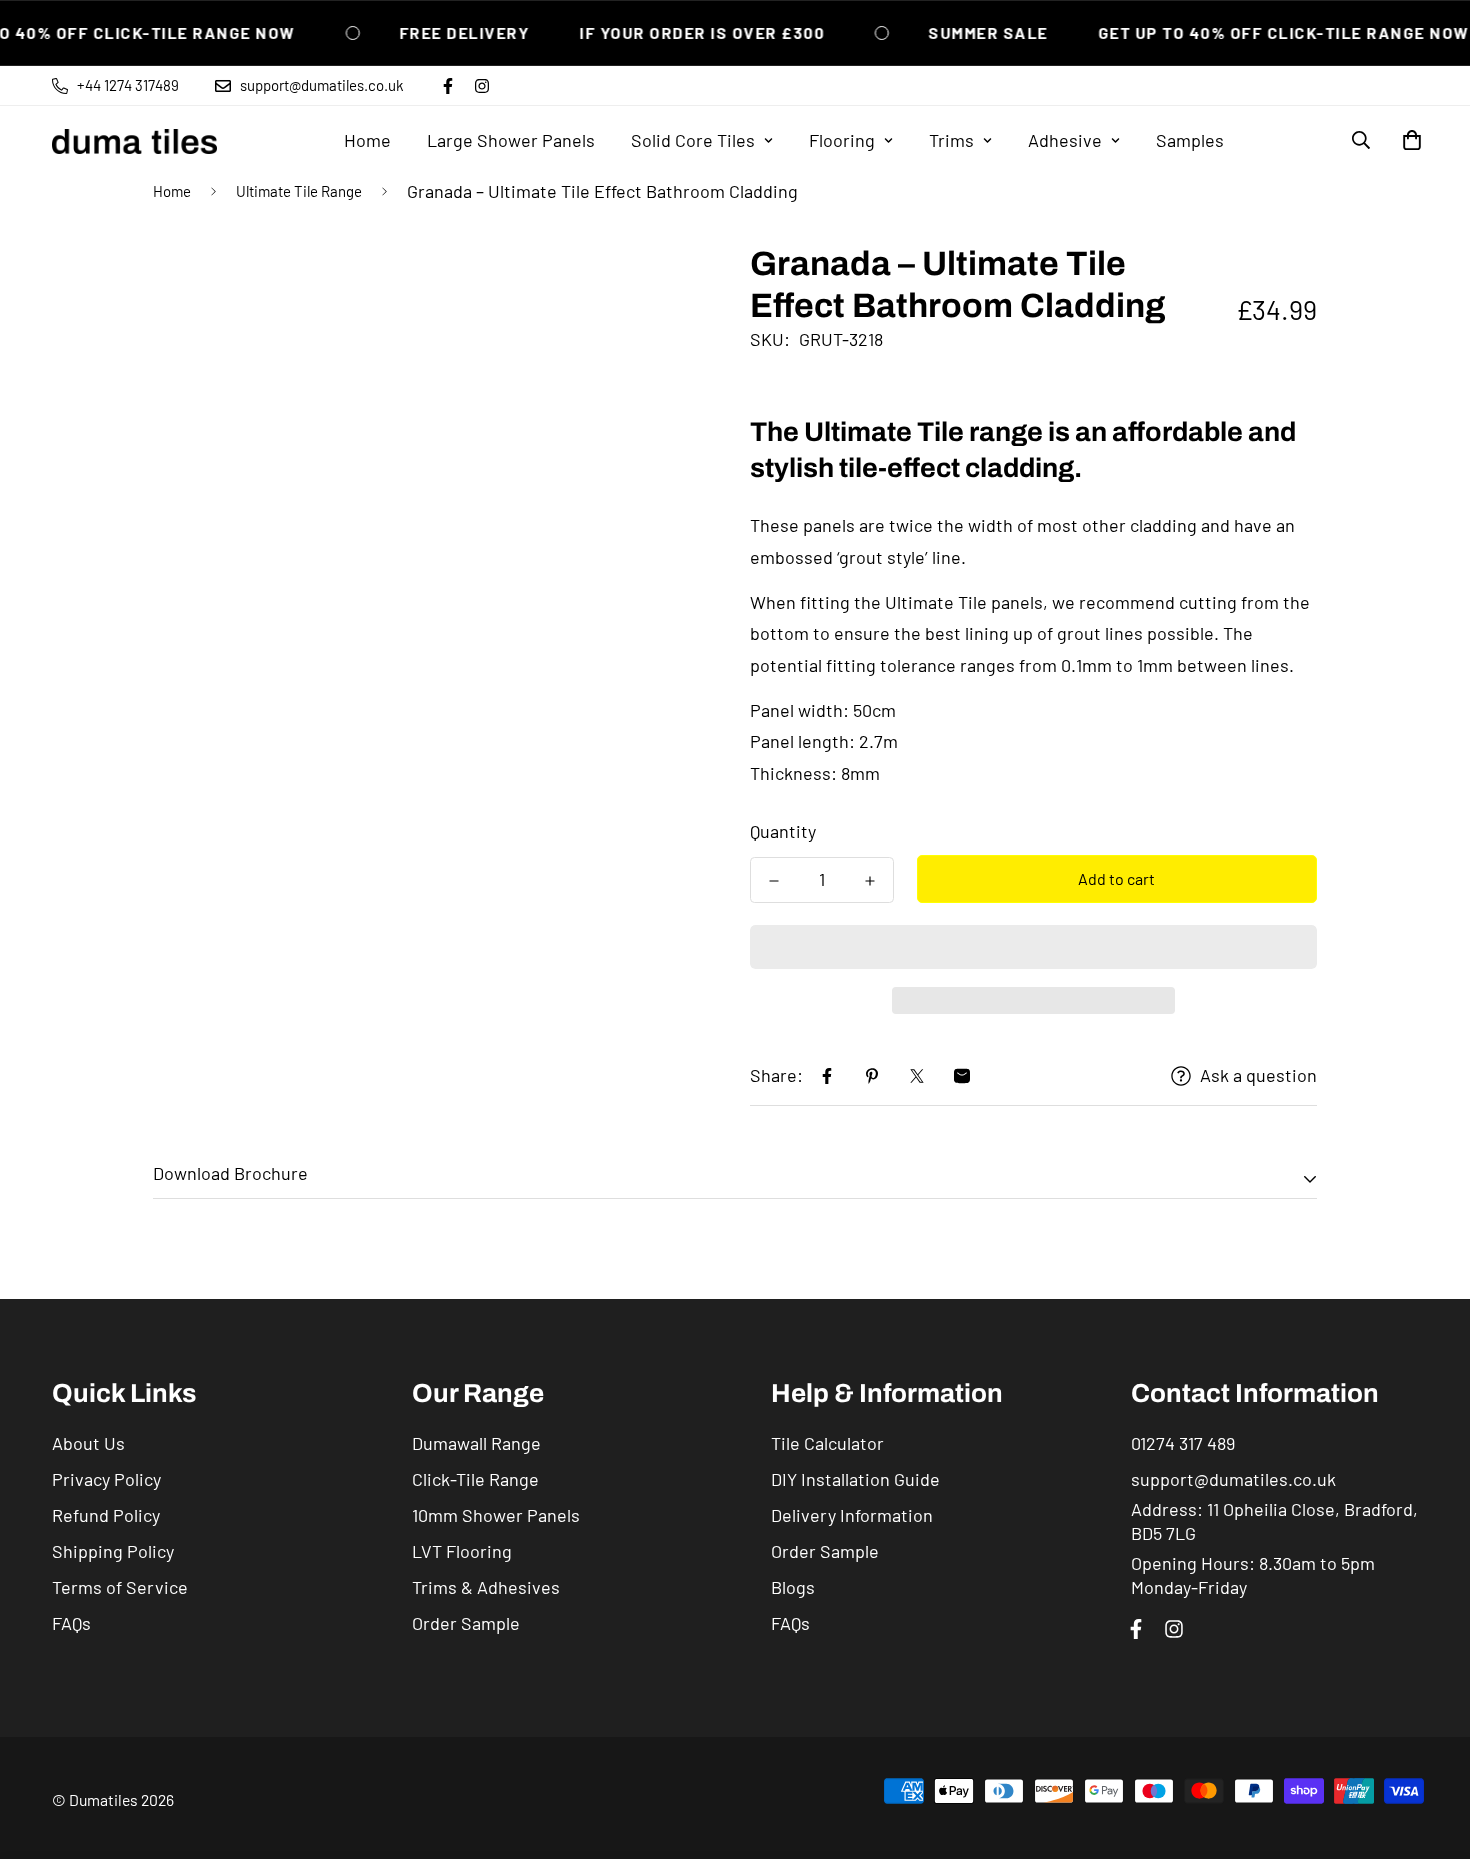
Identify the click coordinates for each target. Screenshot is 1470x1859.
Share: (776, 1075)
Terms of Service (120, 1587)
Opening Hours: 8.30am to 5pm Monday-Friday (1253, 1575)
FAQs (71, 1623)
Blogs (793, 1587)
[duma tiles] (134, 140)
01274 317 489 (1183, 1443)
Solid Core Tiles (693, 140)
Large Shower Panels (511, 140)
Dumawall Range (476, 1443)
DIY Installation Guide (855, 1479)
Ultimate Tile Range (299, 191)
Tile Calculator (827, 1443)
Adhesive (1065, 140)
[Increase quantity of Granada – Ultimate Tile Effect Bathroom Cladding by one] (870, 881)
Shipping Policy (113, 1551)
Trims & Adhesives (486, 1587)
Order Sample (466, 1623)
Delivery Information (852, 1515)
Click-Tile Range (475, 1479)
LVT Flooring (462, 1551)
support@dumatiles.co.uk (1233, 1479)
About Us (88, 1443)
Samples (1190, 140)
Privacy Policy (106, 1479)
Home (367, 140)
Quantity (783, 831)
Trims (951, 140)
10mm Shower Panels (496, 1515)
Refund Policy (106, 1515)
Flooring (842, 140)
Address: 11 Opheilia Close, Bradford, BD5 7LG (1274, 1521)
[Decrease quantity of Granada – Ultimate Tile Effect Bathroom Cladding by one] (774, 881)
